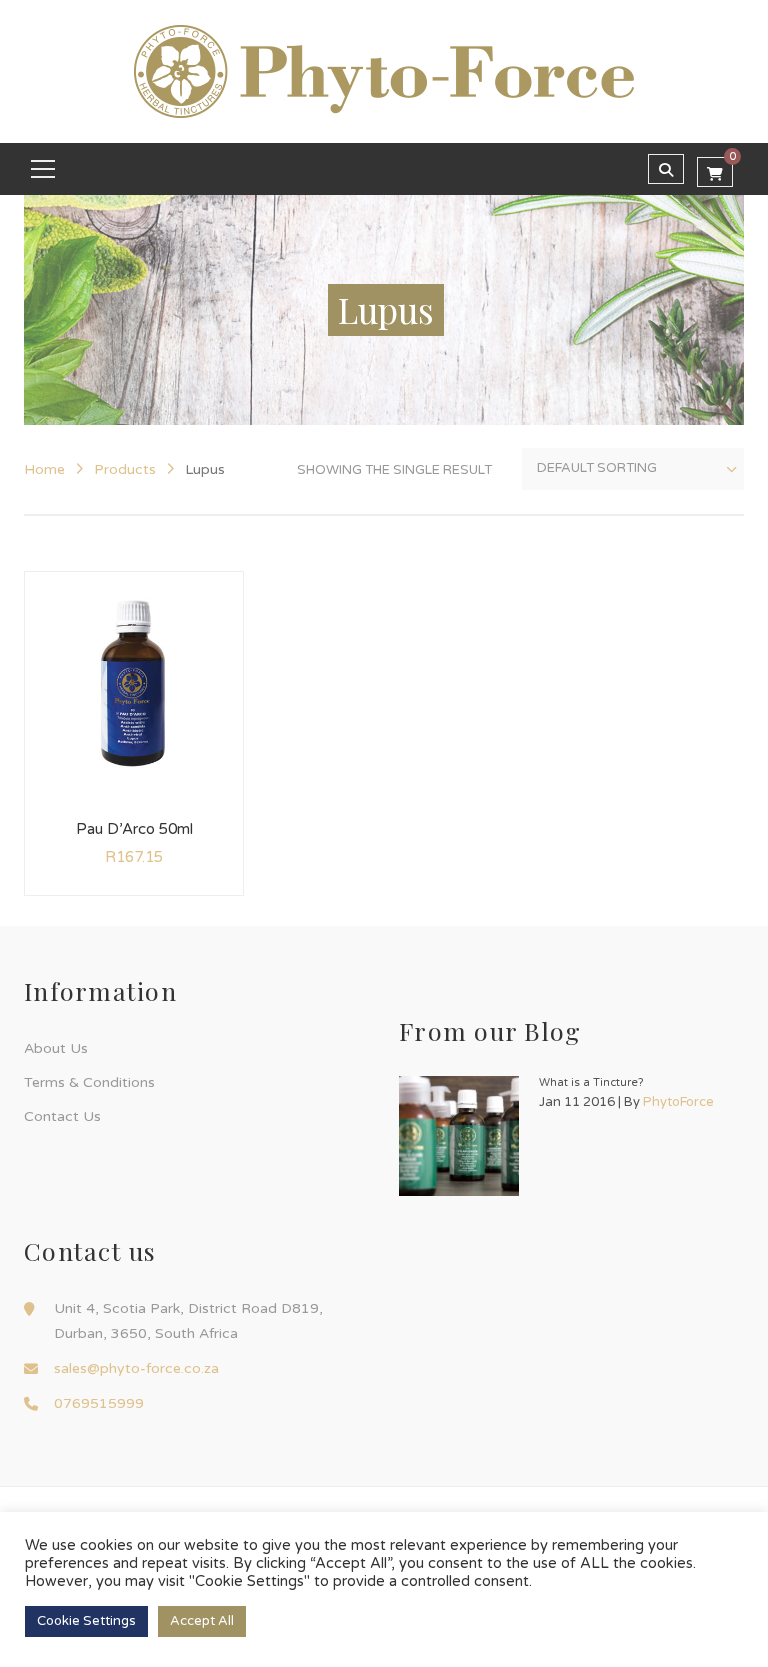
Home (44, 469)
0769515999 (99, 1403)
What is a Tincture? (591, 1082)
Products (125, 469)
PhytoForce (678, 1102)
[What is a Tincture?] (459, 1136)
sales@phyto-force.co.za (136, 1368)
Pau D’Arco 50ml (134, 829)
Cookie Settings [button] (86, 1621)
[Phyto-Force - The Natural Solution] (384, 70)
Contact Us (62, 1116)
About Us (56, 1048)
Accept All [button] (202, 1621)
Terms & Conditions (89, 1082)
